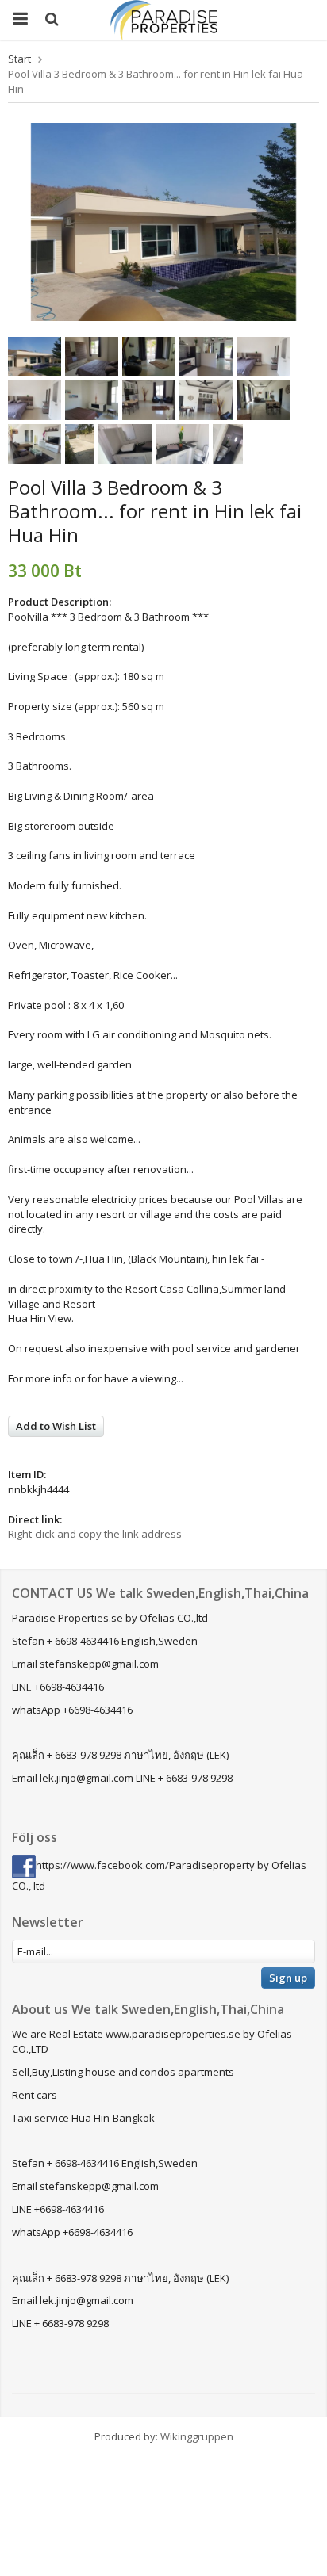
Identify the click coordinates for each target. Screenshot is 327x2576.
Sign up (288, 1978)
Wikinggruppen (197, 2436)
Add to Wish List (56, 1426)
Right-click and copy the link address (95, 1534)
